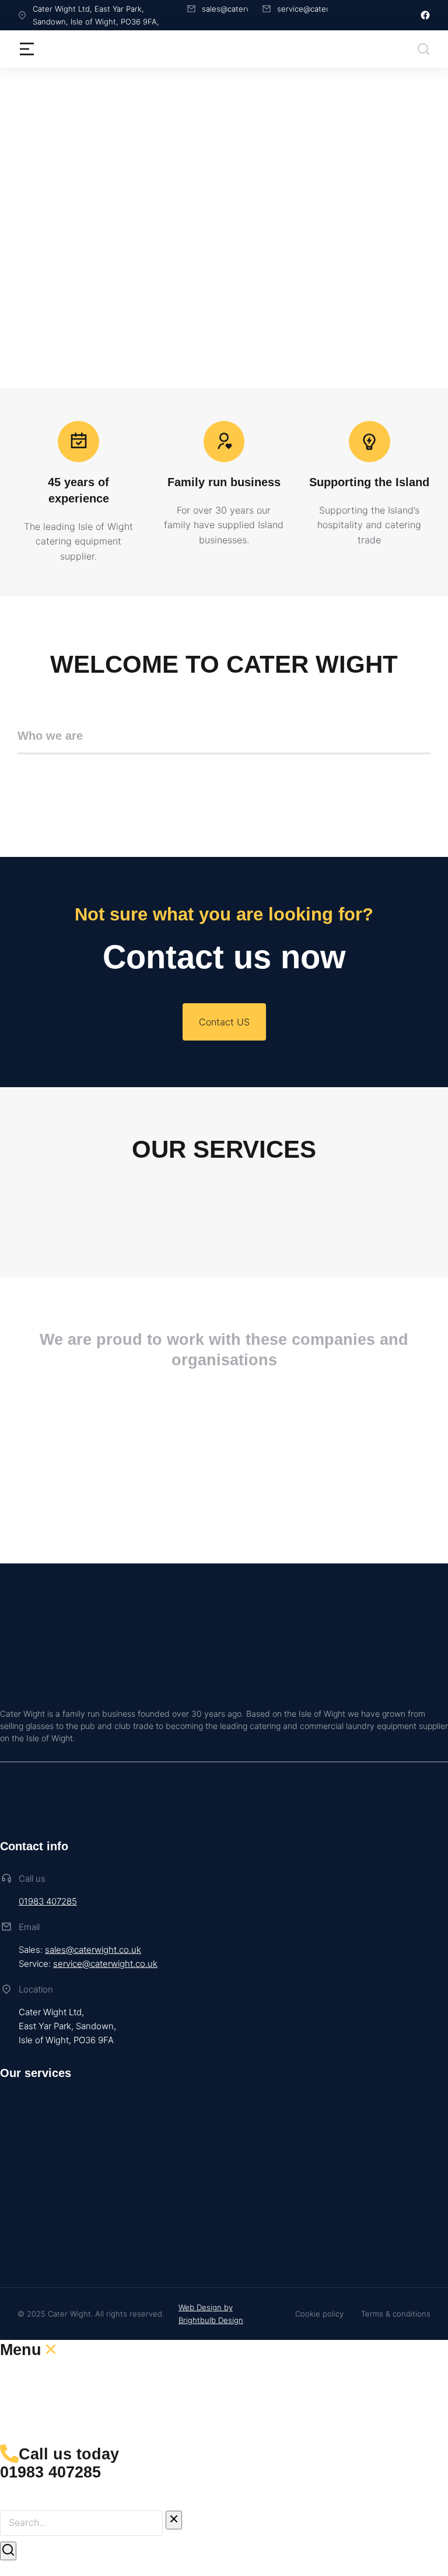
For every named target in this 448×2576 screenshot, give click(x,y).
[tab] (224, 741)
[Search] (8, 2551)
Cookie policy (319, 2314)
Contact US (224, 1022)
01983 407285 (48, 1901)
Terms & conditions (396, 2314)
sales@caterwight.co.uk (93, 1950)
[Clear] (174, 2520)
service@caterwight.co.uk (105, 1964)
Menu (21, 2350)
